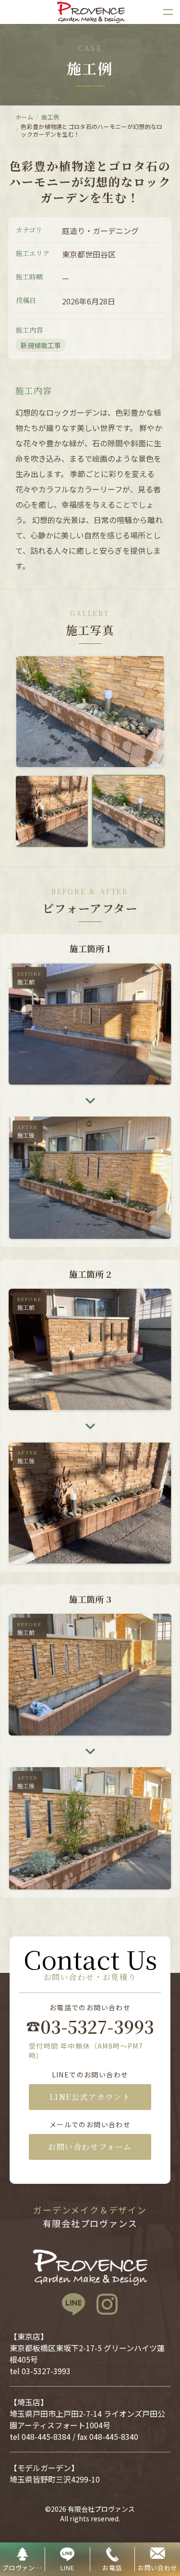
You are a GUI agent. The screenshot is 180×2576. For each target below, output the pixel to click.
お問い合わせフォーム (90, 2147)
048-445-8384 (46, 2436)
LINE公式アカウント (90, 2097)
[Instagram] (107, 2304)
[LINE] (73, 2304)
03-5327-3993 (96, 2027)
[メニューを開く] (168, 12)
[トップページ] (90, 12)
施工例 (50, 117)
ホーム (24, 117)
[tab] (52, 812)
